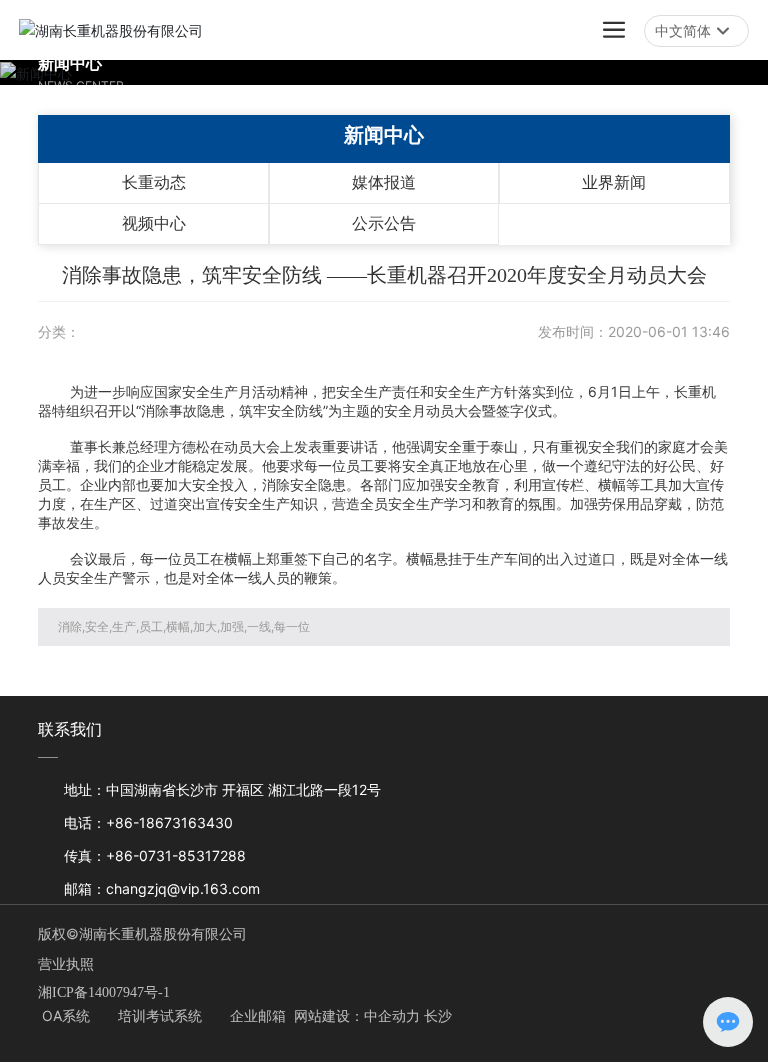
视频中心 (154, 223)
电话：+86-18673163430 (148, 822)
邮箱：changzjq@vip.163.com (162, 888)
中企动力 (392, 1015)
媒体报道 (384, 182)
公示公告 (384, 223)
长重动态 (154, 182)
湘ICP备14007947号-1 (104, 992)
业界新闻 (614, 182)
